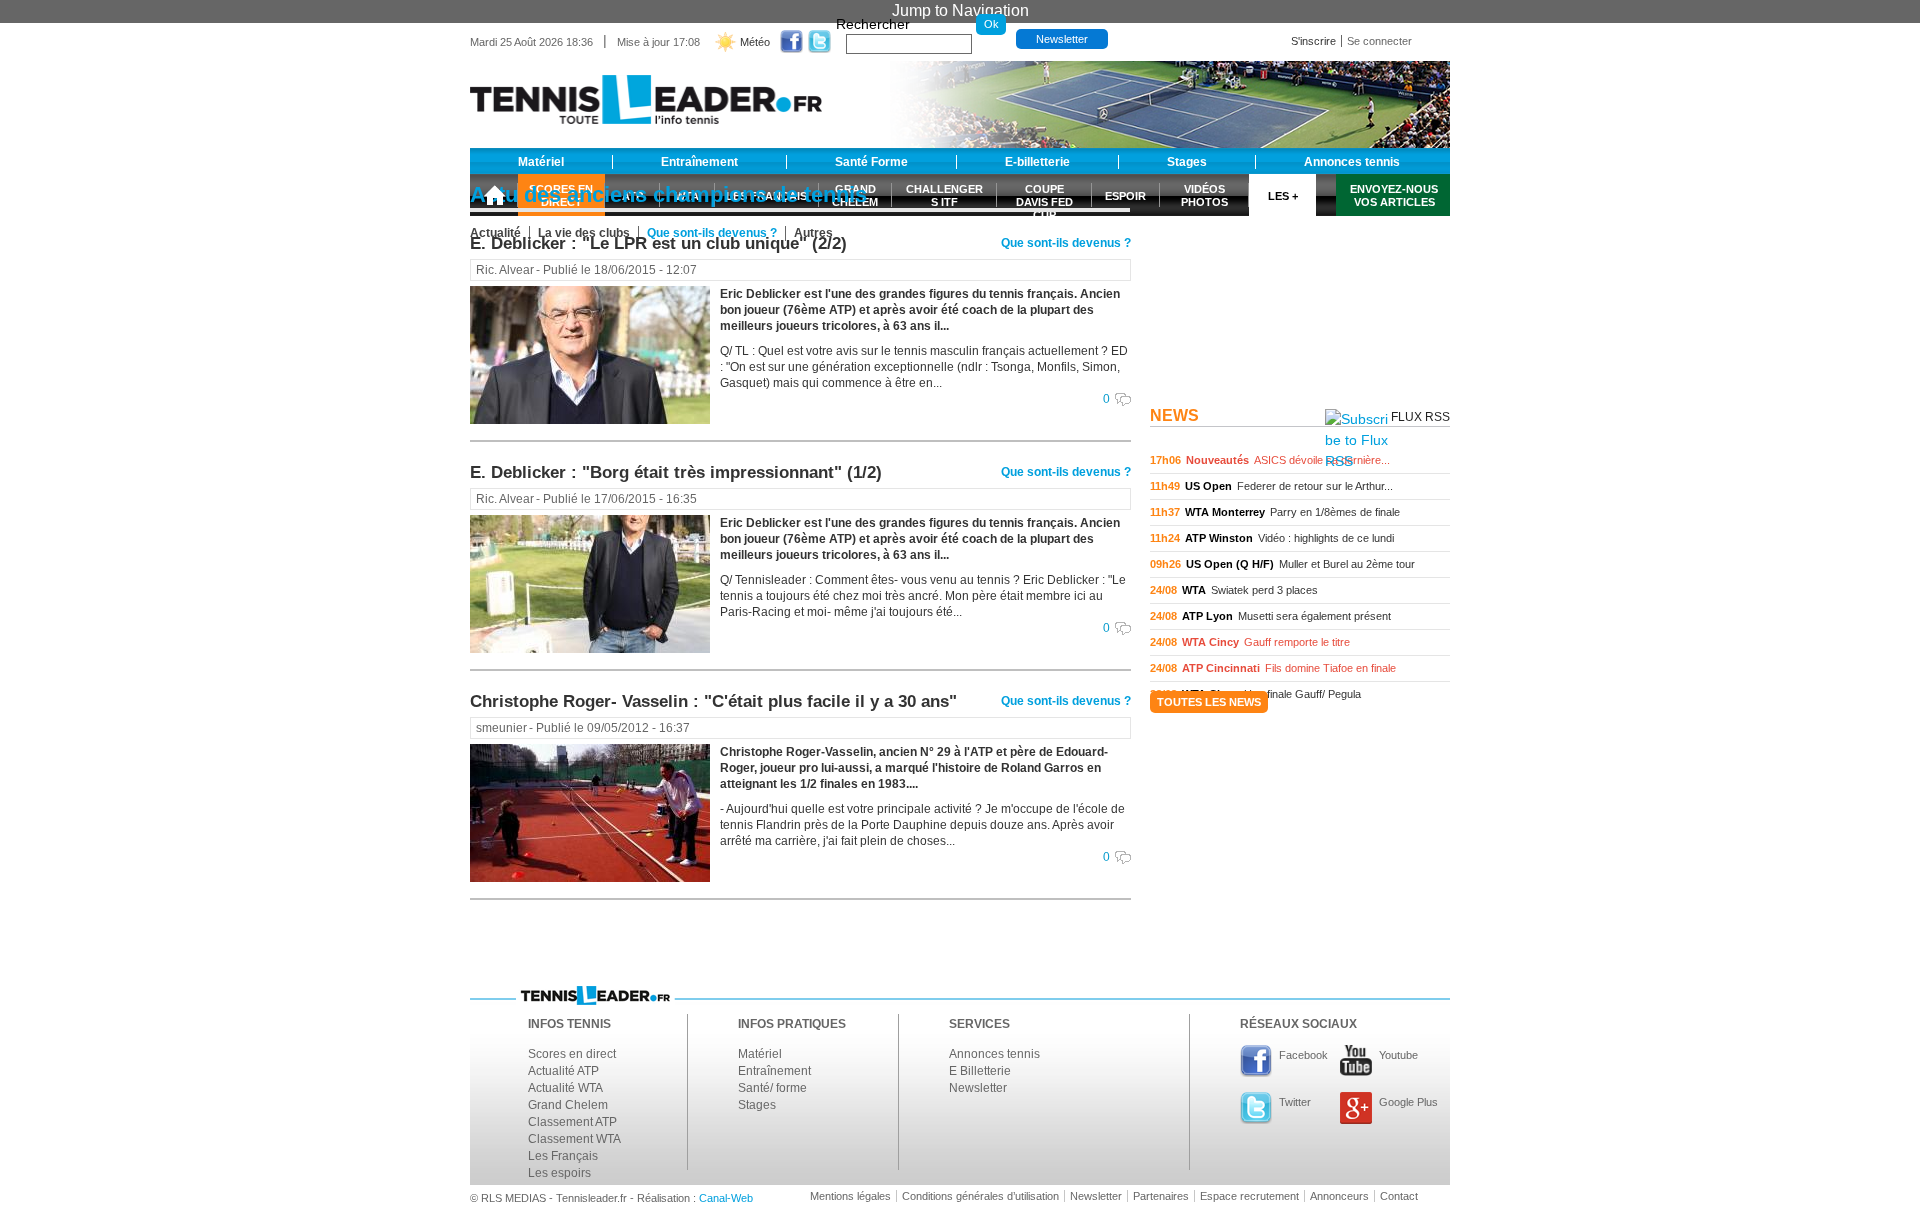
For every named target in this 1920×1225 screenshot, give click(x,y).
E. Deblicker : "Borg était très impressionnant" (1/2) (676, 472)
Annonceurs (1339, 1196)
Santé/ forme (772, 1088)
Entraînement (774, 1071)
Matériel (760, 1054)
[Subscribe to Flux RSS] (1356, 440)
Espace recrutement (1249, 1196)
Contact (1399, 1196)
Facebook (1303, 1055)
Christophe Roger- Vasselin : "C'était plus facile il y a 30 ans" (713, 701)
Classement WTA (574, 1139)
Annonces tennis (994, 1054)
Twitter (1295, 1102)
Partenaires (1161, 1196)
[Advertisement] (1300, 273)
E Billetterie (980, 1071)
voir (1300, 460)
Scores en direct (572, 1054)
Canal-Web (726, 1198)
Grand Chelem (568, 1105)
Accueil (494, 195)
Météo (755, 42)
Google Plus (1408, 1102)
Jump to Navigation (960, 10)
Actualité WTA (565, 1088)
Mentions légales (850, 1196)
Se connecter (1379, 41)
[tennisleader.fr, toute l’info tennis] (646, 92)
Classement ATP (572, 1122)
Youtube (1398, 1055)
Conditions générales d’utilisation (980, 1196)
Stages (757, 1105)
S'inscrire (1313, 41)
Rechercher (873, 24)
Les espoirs (559, 1173)
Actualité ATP (563, 1071)
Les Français (563, 1156)
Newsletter (1062, 39)
